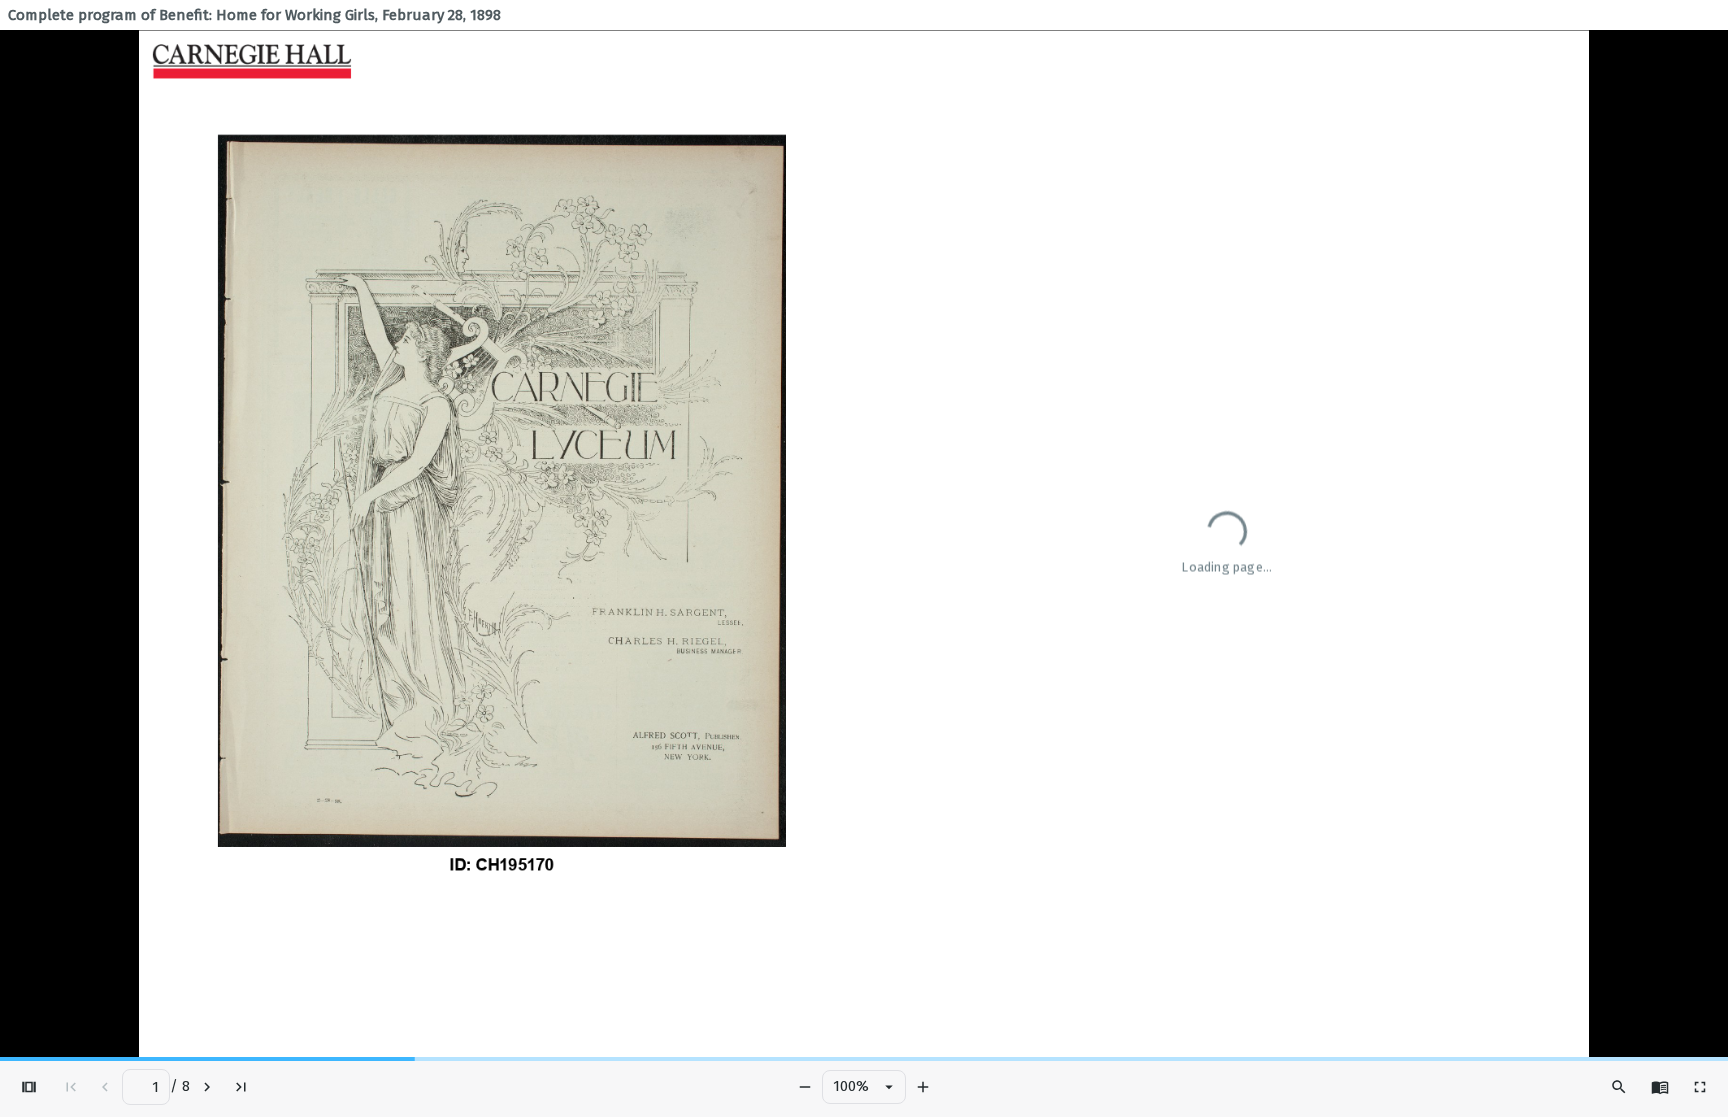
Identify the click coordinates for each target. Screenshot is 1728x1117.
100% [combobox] (851, 1086)
